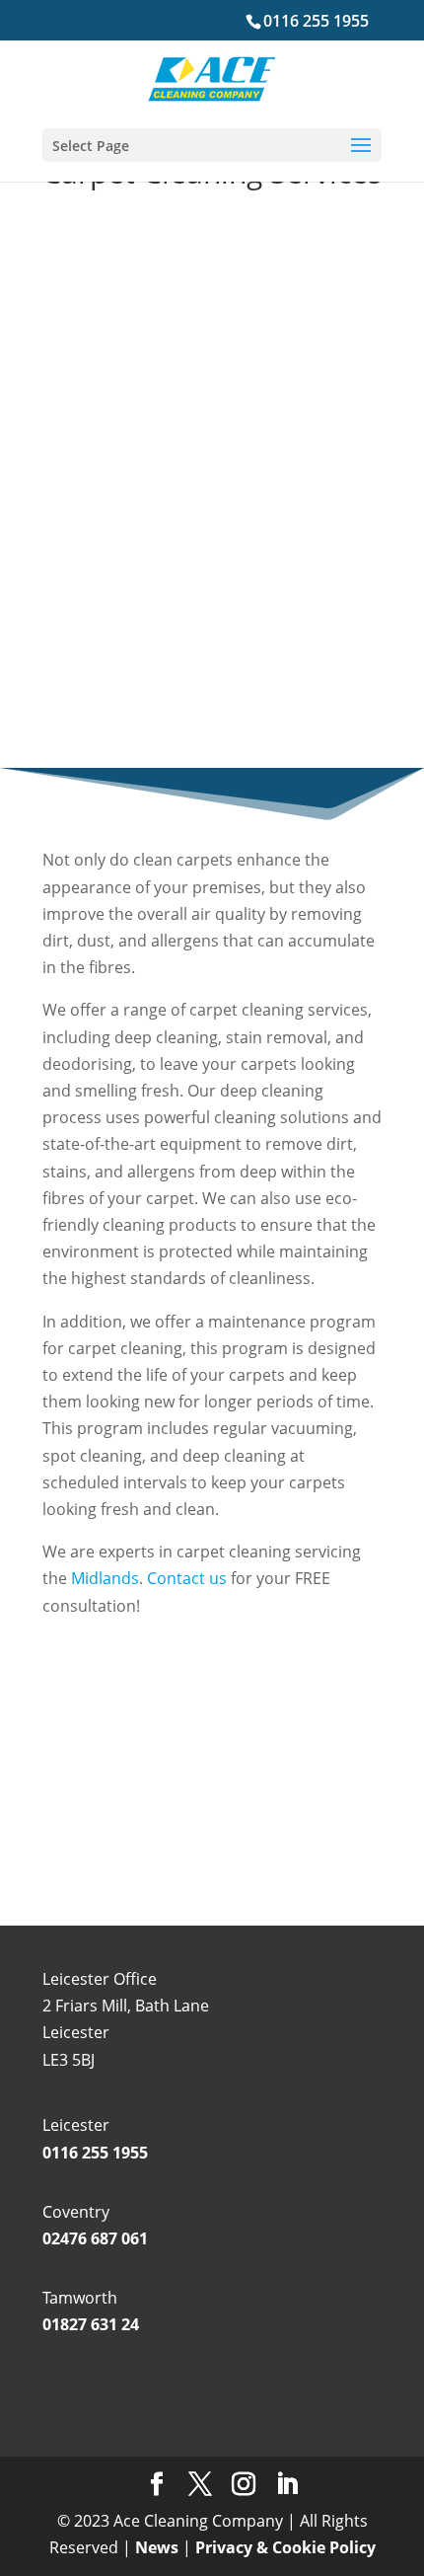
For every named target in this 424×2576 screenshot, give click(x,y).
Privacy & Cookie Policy (285, 2547)
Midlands (105, 1578)
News (157, 2547)
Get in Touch (212, 1806)
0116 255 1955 (316, 21)
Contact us (185, 1578)
